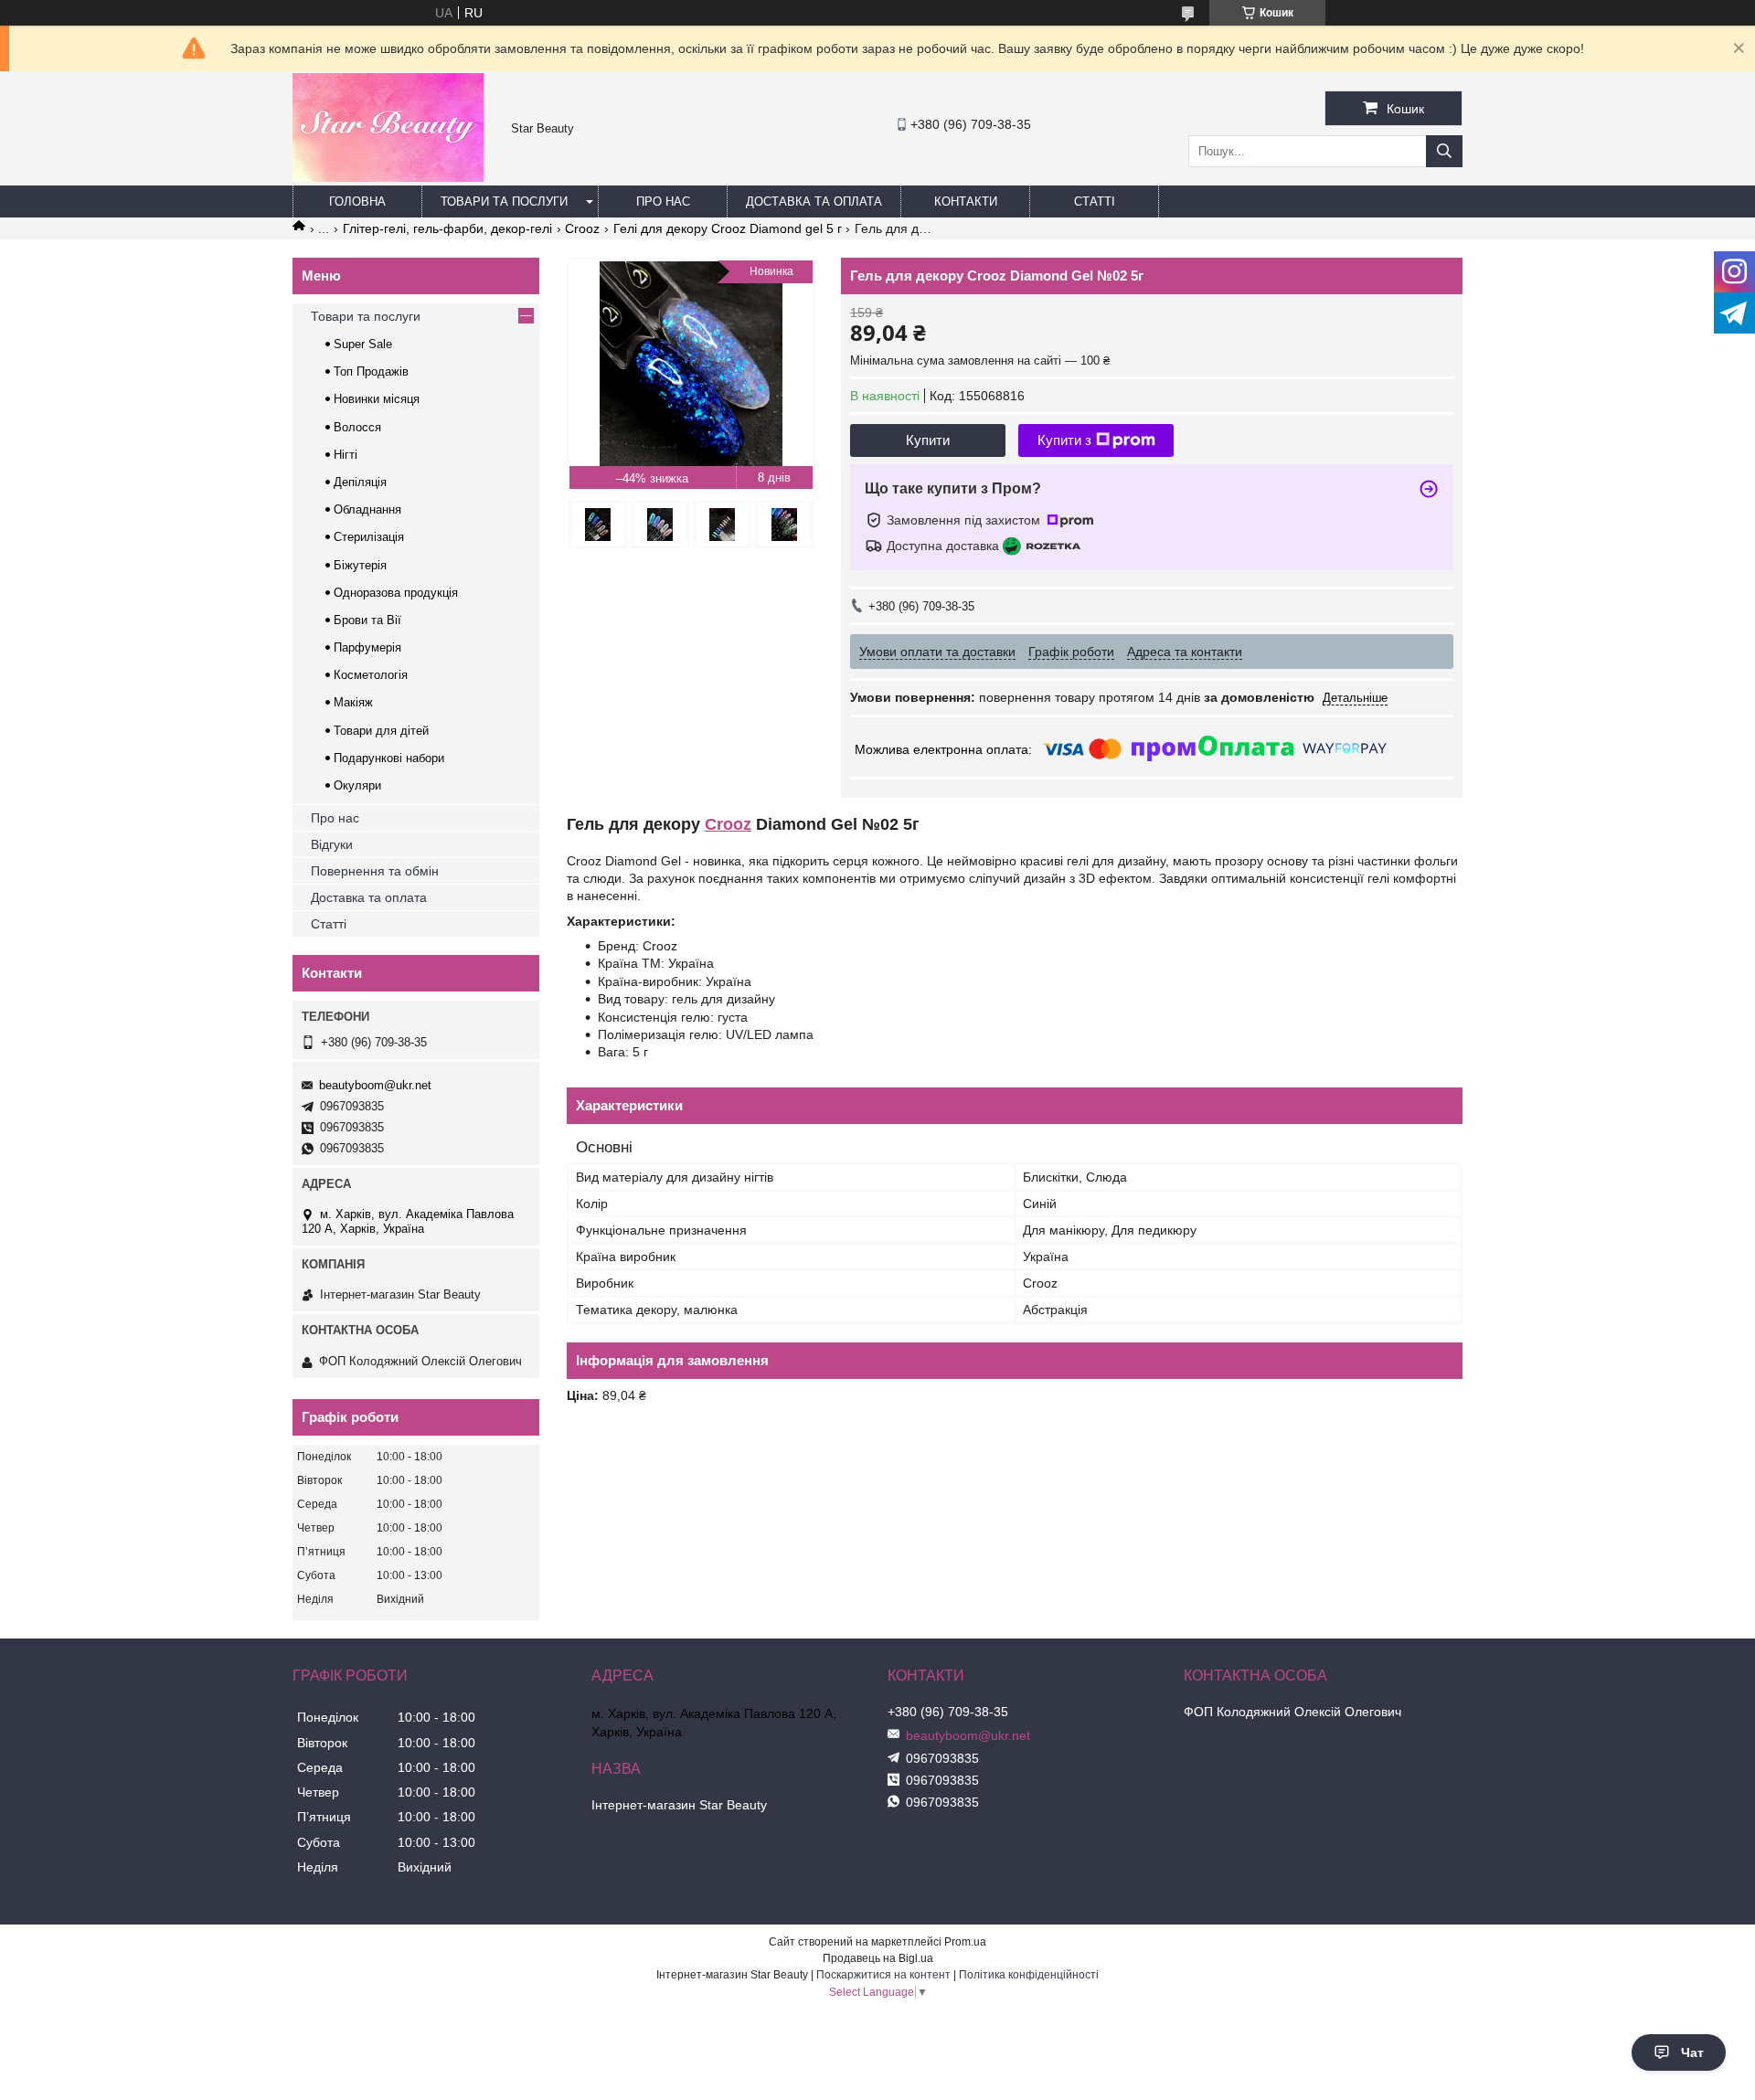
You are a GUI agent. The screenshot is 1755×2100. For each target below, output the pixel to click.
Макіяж (353, 702)
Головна (357, 202)
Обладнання (367, 509)
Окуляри (357, 785)
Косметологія (371, 675)
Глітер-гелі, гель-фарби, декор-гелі (447, 228)
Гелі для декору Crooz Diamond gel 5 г (728, 228)
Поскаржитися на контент (883, 1975)
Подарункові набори (389, 758)
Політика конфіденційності (1029, 1975)
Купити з (1064, 440)
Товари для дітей (381, 731)
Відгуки (332, 844)
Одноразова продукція (396, 593)
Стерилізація (369, 537)
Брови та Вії (367, 620)
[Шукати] (1444, 151)
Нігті (346, 455)
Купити (928, 440)
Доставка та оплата (814, 202)
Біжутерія (360, 565)
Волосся (357, 427)
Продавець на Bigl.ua (878, 1958)
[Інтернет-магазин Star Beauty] (388, 177)
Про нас (663, 202)
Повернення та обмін (375, 871)
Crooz (582, 228)
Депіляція (360, 482)
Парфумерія (367, 647)
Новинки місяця (377, 399)
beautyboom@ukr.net (375, 1085)
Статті (1095, 202)
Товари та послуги (504, 202)
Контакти (966, 202)
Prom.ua (965, 1942)
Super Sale (363, 344)
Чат (1692, 2052)
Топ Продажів (371, 371)
